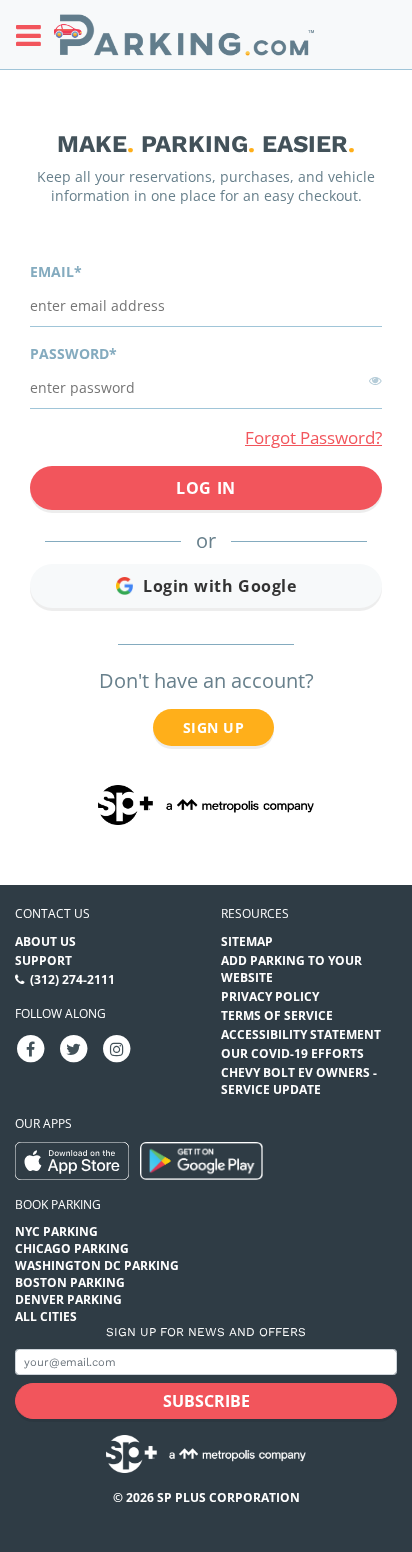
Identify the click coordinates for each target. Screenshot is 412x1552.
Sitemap (247, 941)
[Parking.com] (184, 34)
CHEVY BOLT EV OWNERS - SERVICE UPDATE (299, 1081)
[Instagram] (117, 1047)
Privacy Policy (270, 996)
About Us (45, 941)
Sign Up (213, 727)
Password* (73, 353)
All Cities (46, 1316)
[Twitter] (74, 1047)
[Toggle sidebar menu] (34, 35)
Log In (205, 488)
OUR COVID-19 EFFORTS (292, 1053)
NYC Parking (56, 1231)
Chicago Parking (72, 1248)
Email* (56, 271)
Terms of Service (277, 1015)
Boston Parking (70, 1282)
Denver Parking (68, 1299)
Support (43, 960)
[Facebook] (31, 1047)
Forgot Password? (313, 437)
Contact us (52, 913)
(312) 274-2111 (72, 979)
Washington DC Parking (97, 1265)
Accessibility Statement (301, 1034)
